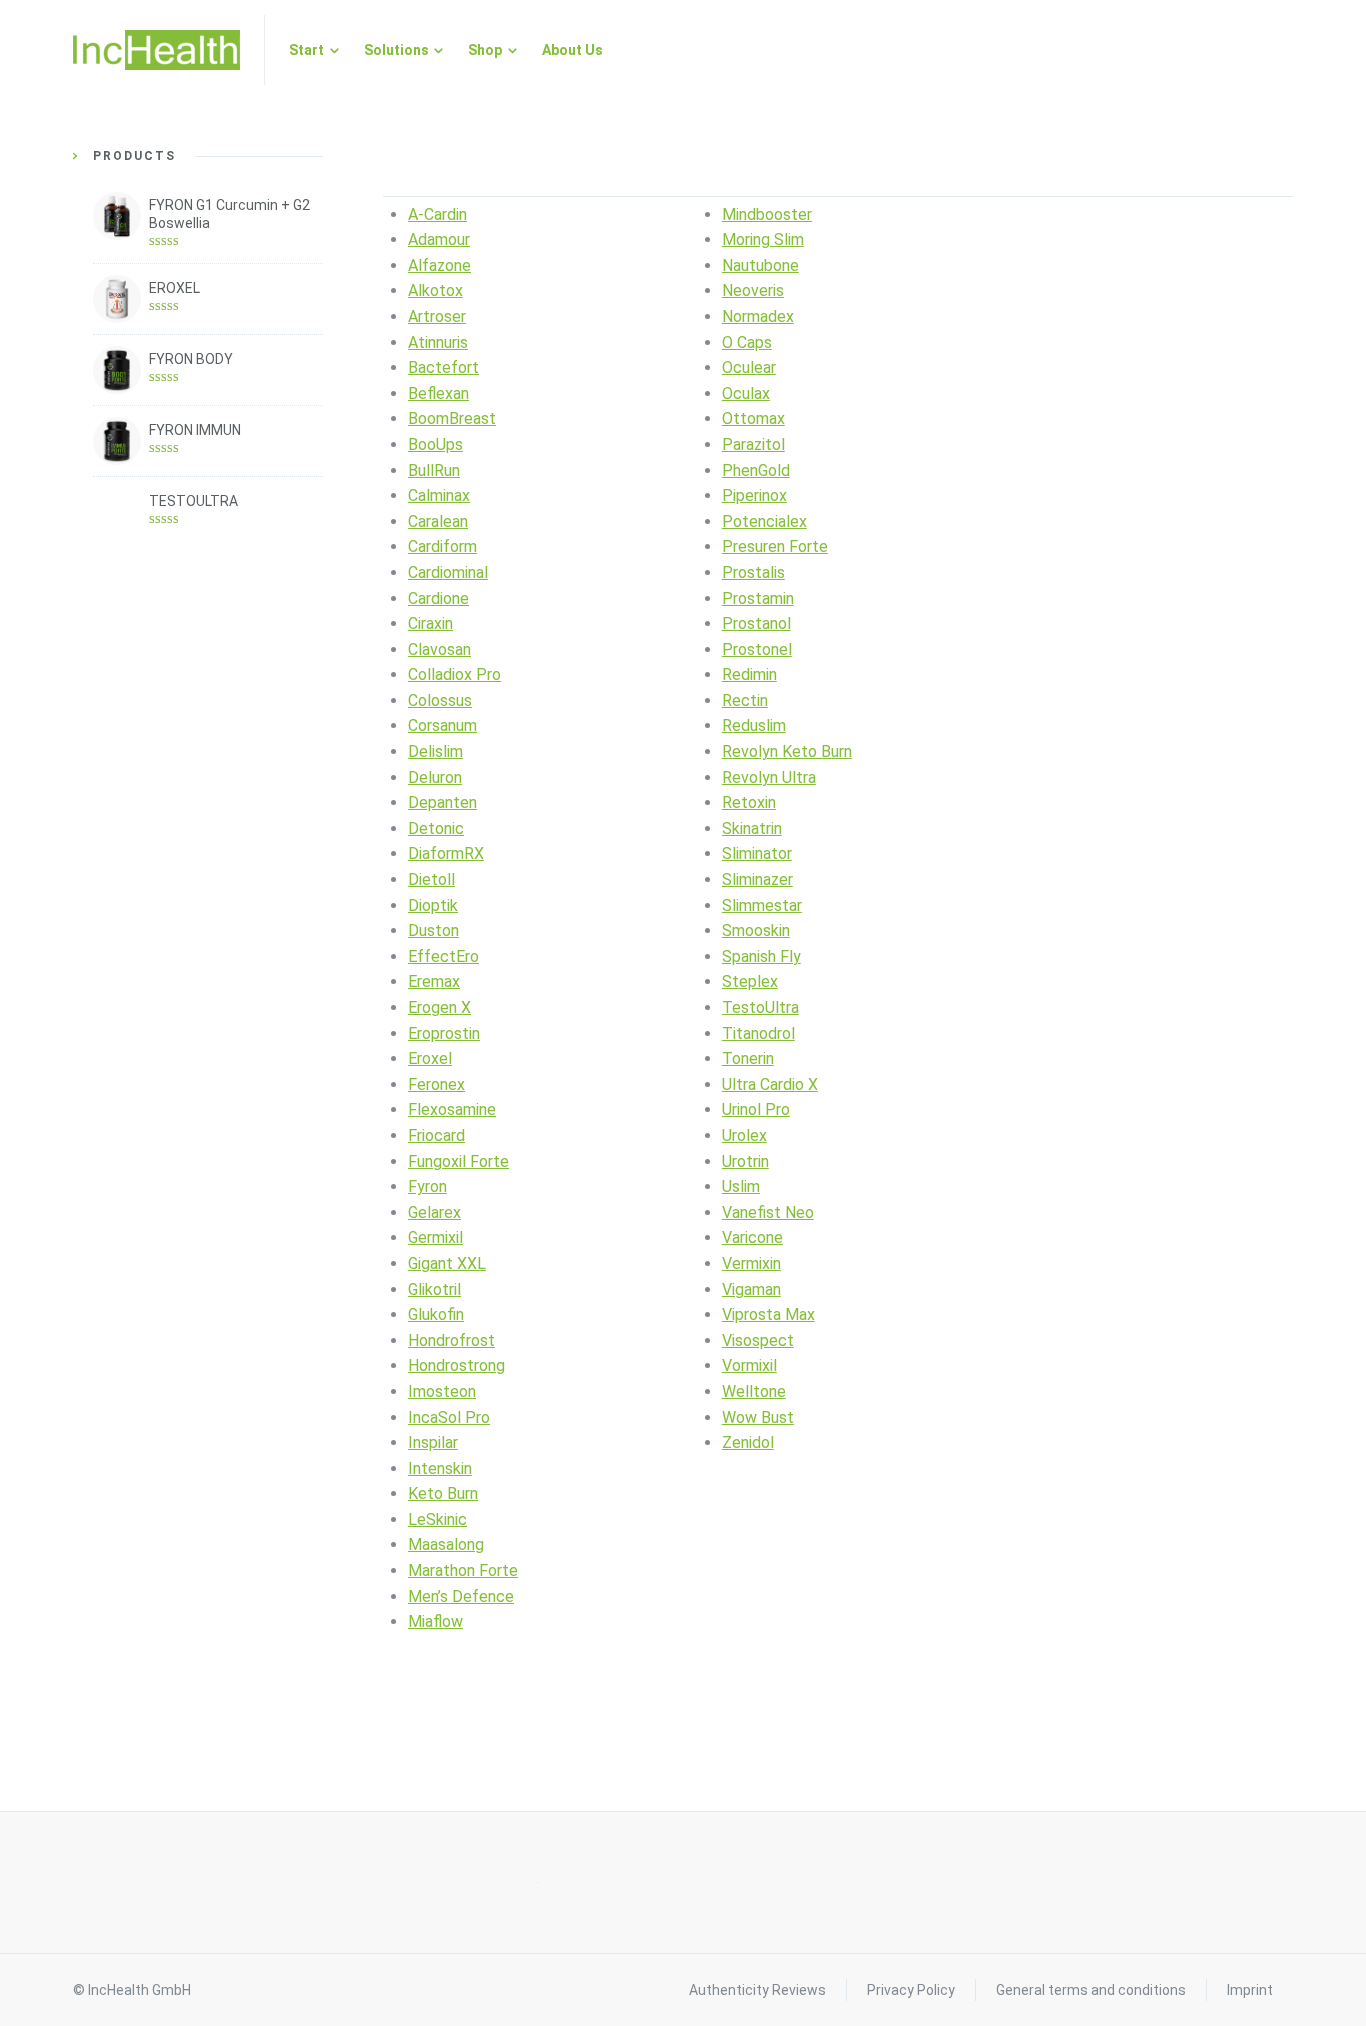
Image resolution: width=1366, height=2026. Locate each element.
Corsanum (442, 725)
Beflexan (438, 393)
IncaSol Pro (449, 1417)
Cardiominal (448, 572)
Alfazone (439, 265)
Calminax (439, 495)
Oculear (749, 367)
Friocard (436, 1135)
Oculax (746, 393)
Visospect (758, 1340)
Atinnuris (438, 342)
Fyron (427, 1186)
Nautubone (760, 265)
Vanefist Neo (768, 1212)
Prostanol (756, 623)
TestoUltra (760, 1007)
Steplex (750, 981)
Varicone (752, 1237)
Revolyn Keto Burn (787, 751)
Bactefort (443, 367)
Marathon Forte (463, 1570)
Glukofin (436, 1314)
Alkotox (435, 290)
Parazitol (753, 444)
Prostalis (753, 572)
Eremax (434, 981)
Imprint (1250, 1990)
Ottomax (753, 418)
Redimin (749, 674)
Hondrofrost (451, 1340)
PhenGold (756, 470)
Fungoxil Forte (458, 1161)
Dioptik (433, 905)
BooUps (435, 444)
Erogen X (439, 1007)
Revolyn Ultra (769, 777)
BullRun (434, 470)
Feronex (436, 1084)
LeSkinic (437, 1519)
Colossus (440, 700)
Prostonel (757, 649)
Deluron (435, 777)
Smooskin (756, 930)
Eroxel (430, 1058)
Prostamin (758, 598)
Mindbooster (767, 214)
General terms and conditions (1091, 1990)
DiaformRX (446, 853)
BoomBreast (452, 418)
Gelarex (434, 1212)
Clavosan (439, 649)
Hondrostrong (456, 1365)
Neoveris (753, 290)
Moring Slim (763, 239)
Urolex (744, 1135)
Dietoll (431, 879)
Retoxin (749, 802)
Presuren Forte (775, 546)
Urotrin (745, 1161)
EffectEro (443, 956)
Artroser (437, 316)
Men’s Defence (461, 1596)
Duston (433, 930)
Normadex (758, 316)
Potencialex (764, 521)
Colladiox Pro (454, 674)
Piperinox (754, 495)
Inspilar (433, 1442)
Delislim (435, 751)
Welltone (754, 1391)
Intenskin (440, 1468)
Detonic (436, 828)
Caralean (438, 521)
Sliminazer (757, 879)
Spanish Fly (761, 956)
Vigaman (751, 1289)
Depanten (442, 802)
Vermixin (751, 1263)
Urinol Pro (756, 1109)
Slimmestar (762, 905)
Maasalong (446, 1544)
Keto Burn (443, 1493)
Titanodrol (758, 1033)
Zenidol (748, 1442)
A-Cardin (437, 214)
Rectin (745, 700)
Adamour (439, 239)
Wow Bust (758, 1417)
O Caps (747, 342)
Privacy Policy (911, 1990)
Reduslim (754, 725)
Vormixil (749, 1365)
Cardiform (442, 546)
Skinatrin (752, 828)
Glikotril (434, 1289)
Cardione (438, 598)
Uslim (741, 1186)
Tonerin (748, 1058)
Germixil (435, 1237)
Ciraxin (430, 623)
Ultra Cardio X (770, 1084)
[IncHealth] (156, 50)
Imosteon (442, 1391)
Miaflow (435, 1621)
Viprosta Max (768, 1314)
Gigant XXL (447, 1263)
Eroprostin (444, 1033)
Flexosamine (452, 1109)
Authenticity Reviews (757, 1990)
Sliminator (757, 853)
